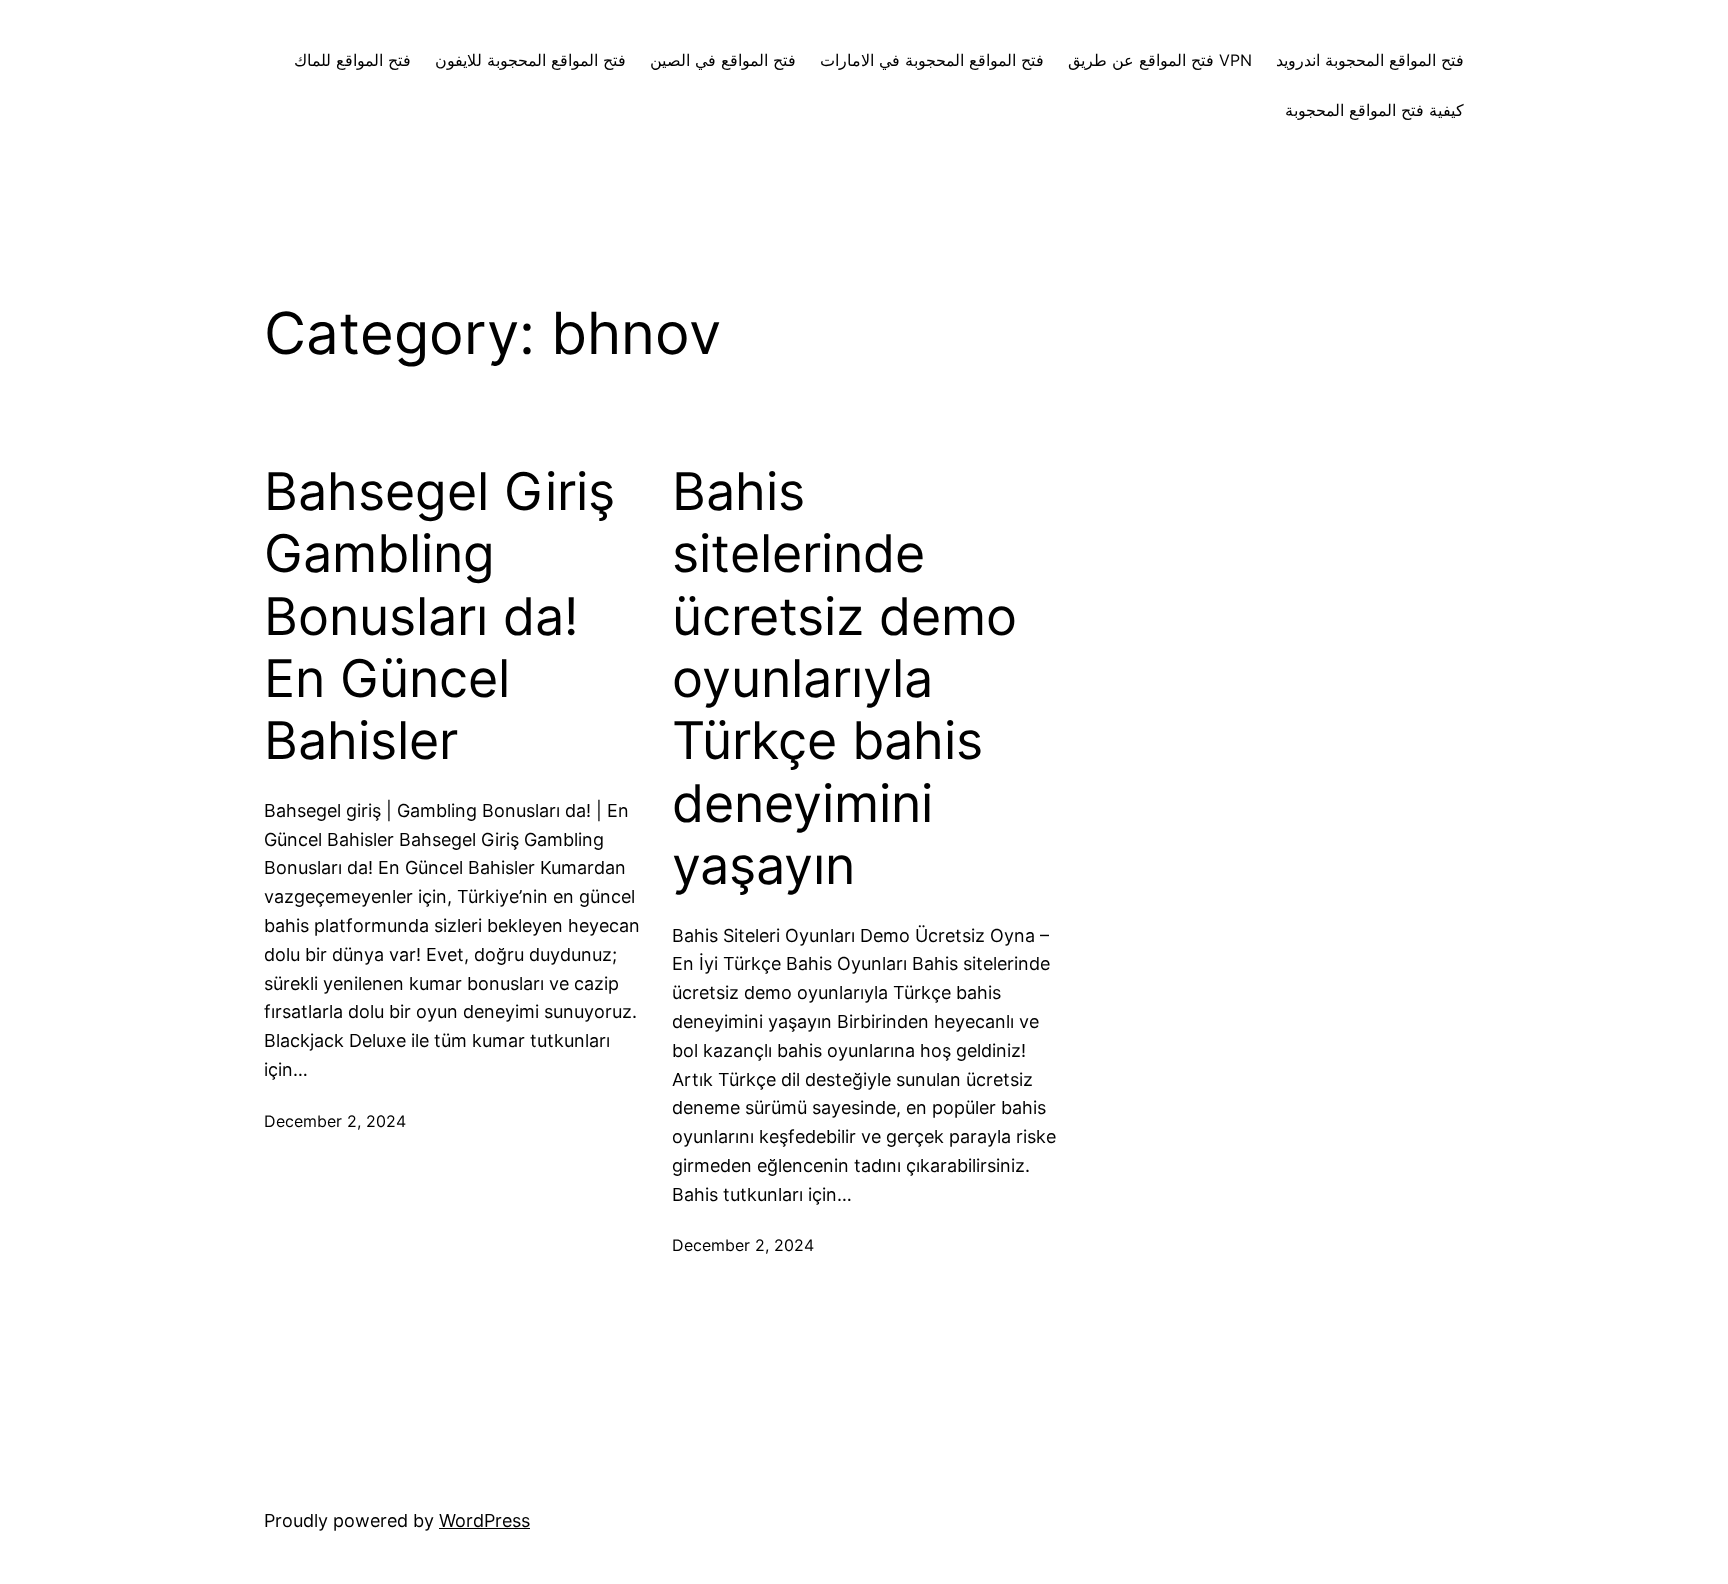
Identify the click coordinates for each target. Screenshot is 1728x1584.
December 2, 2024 (335, 1121)
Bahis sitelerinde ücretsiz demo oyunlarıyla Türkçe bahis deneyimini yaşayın (844, 679)
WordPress (484, 1520)
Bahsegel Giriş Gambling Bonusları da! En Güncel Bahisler (439, 617)
